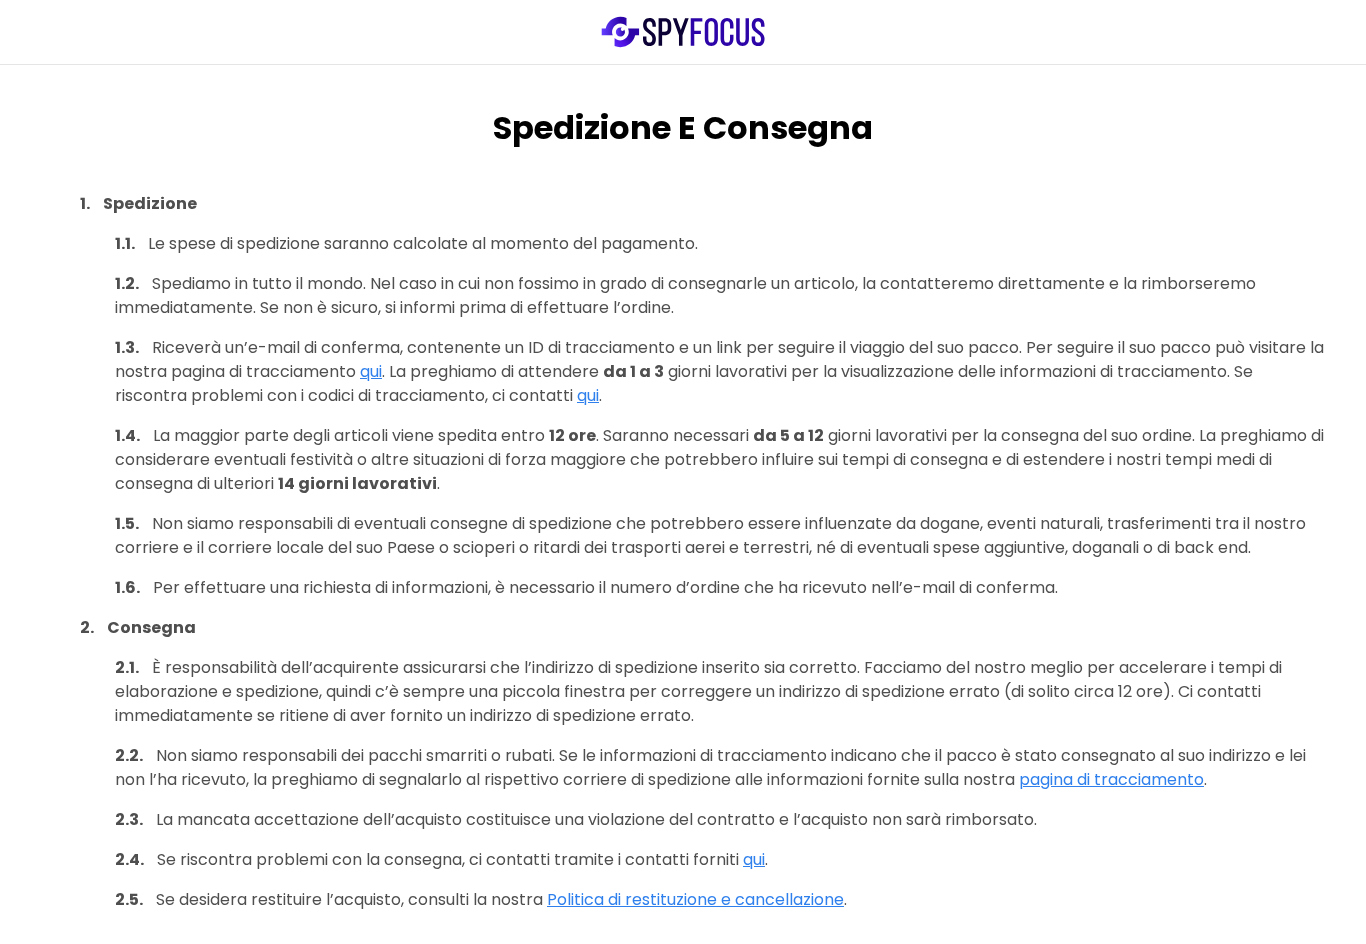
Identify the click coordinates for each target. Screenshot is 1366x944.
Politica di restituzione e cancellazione (695, 899)
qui (371, 371)
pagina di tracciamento (1111, 779)
